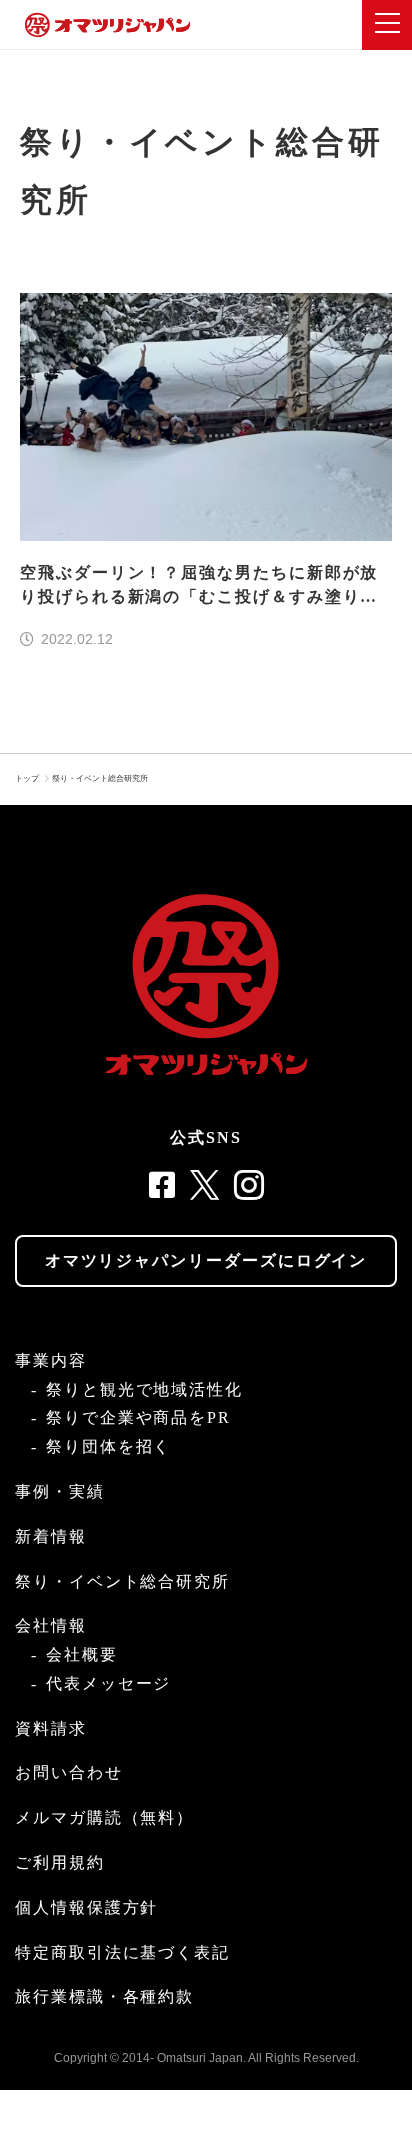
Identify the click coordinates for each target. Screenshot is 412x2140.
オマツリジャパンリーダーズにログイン (206, 1260)
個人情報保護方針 (86, 1907)
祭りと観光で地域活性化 (144, 1389)
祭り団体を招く (108, 1446)
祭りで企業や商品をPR (138, 1417)
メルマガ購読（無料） (104, 1817)
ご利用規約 (60, 1862)
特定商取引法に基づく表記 (122, 1952)
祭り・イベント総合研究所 (100, 778)
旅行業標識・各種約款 (104, 1996)
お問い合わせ (69, 1772)
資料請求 (51, 1728)
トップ (27, 778)
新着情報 (51, 1536)
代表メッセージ (108, 1683)
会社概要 (82, 1654)
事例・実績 (60, 1491)
